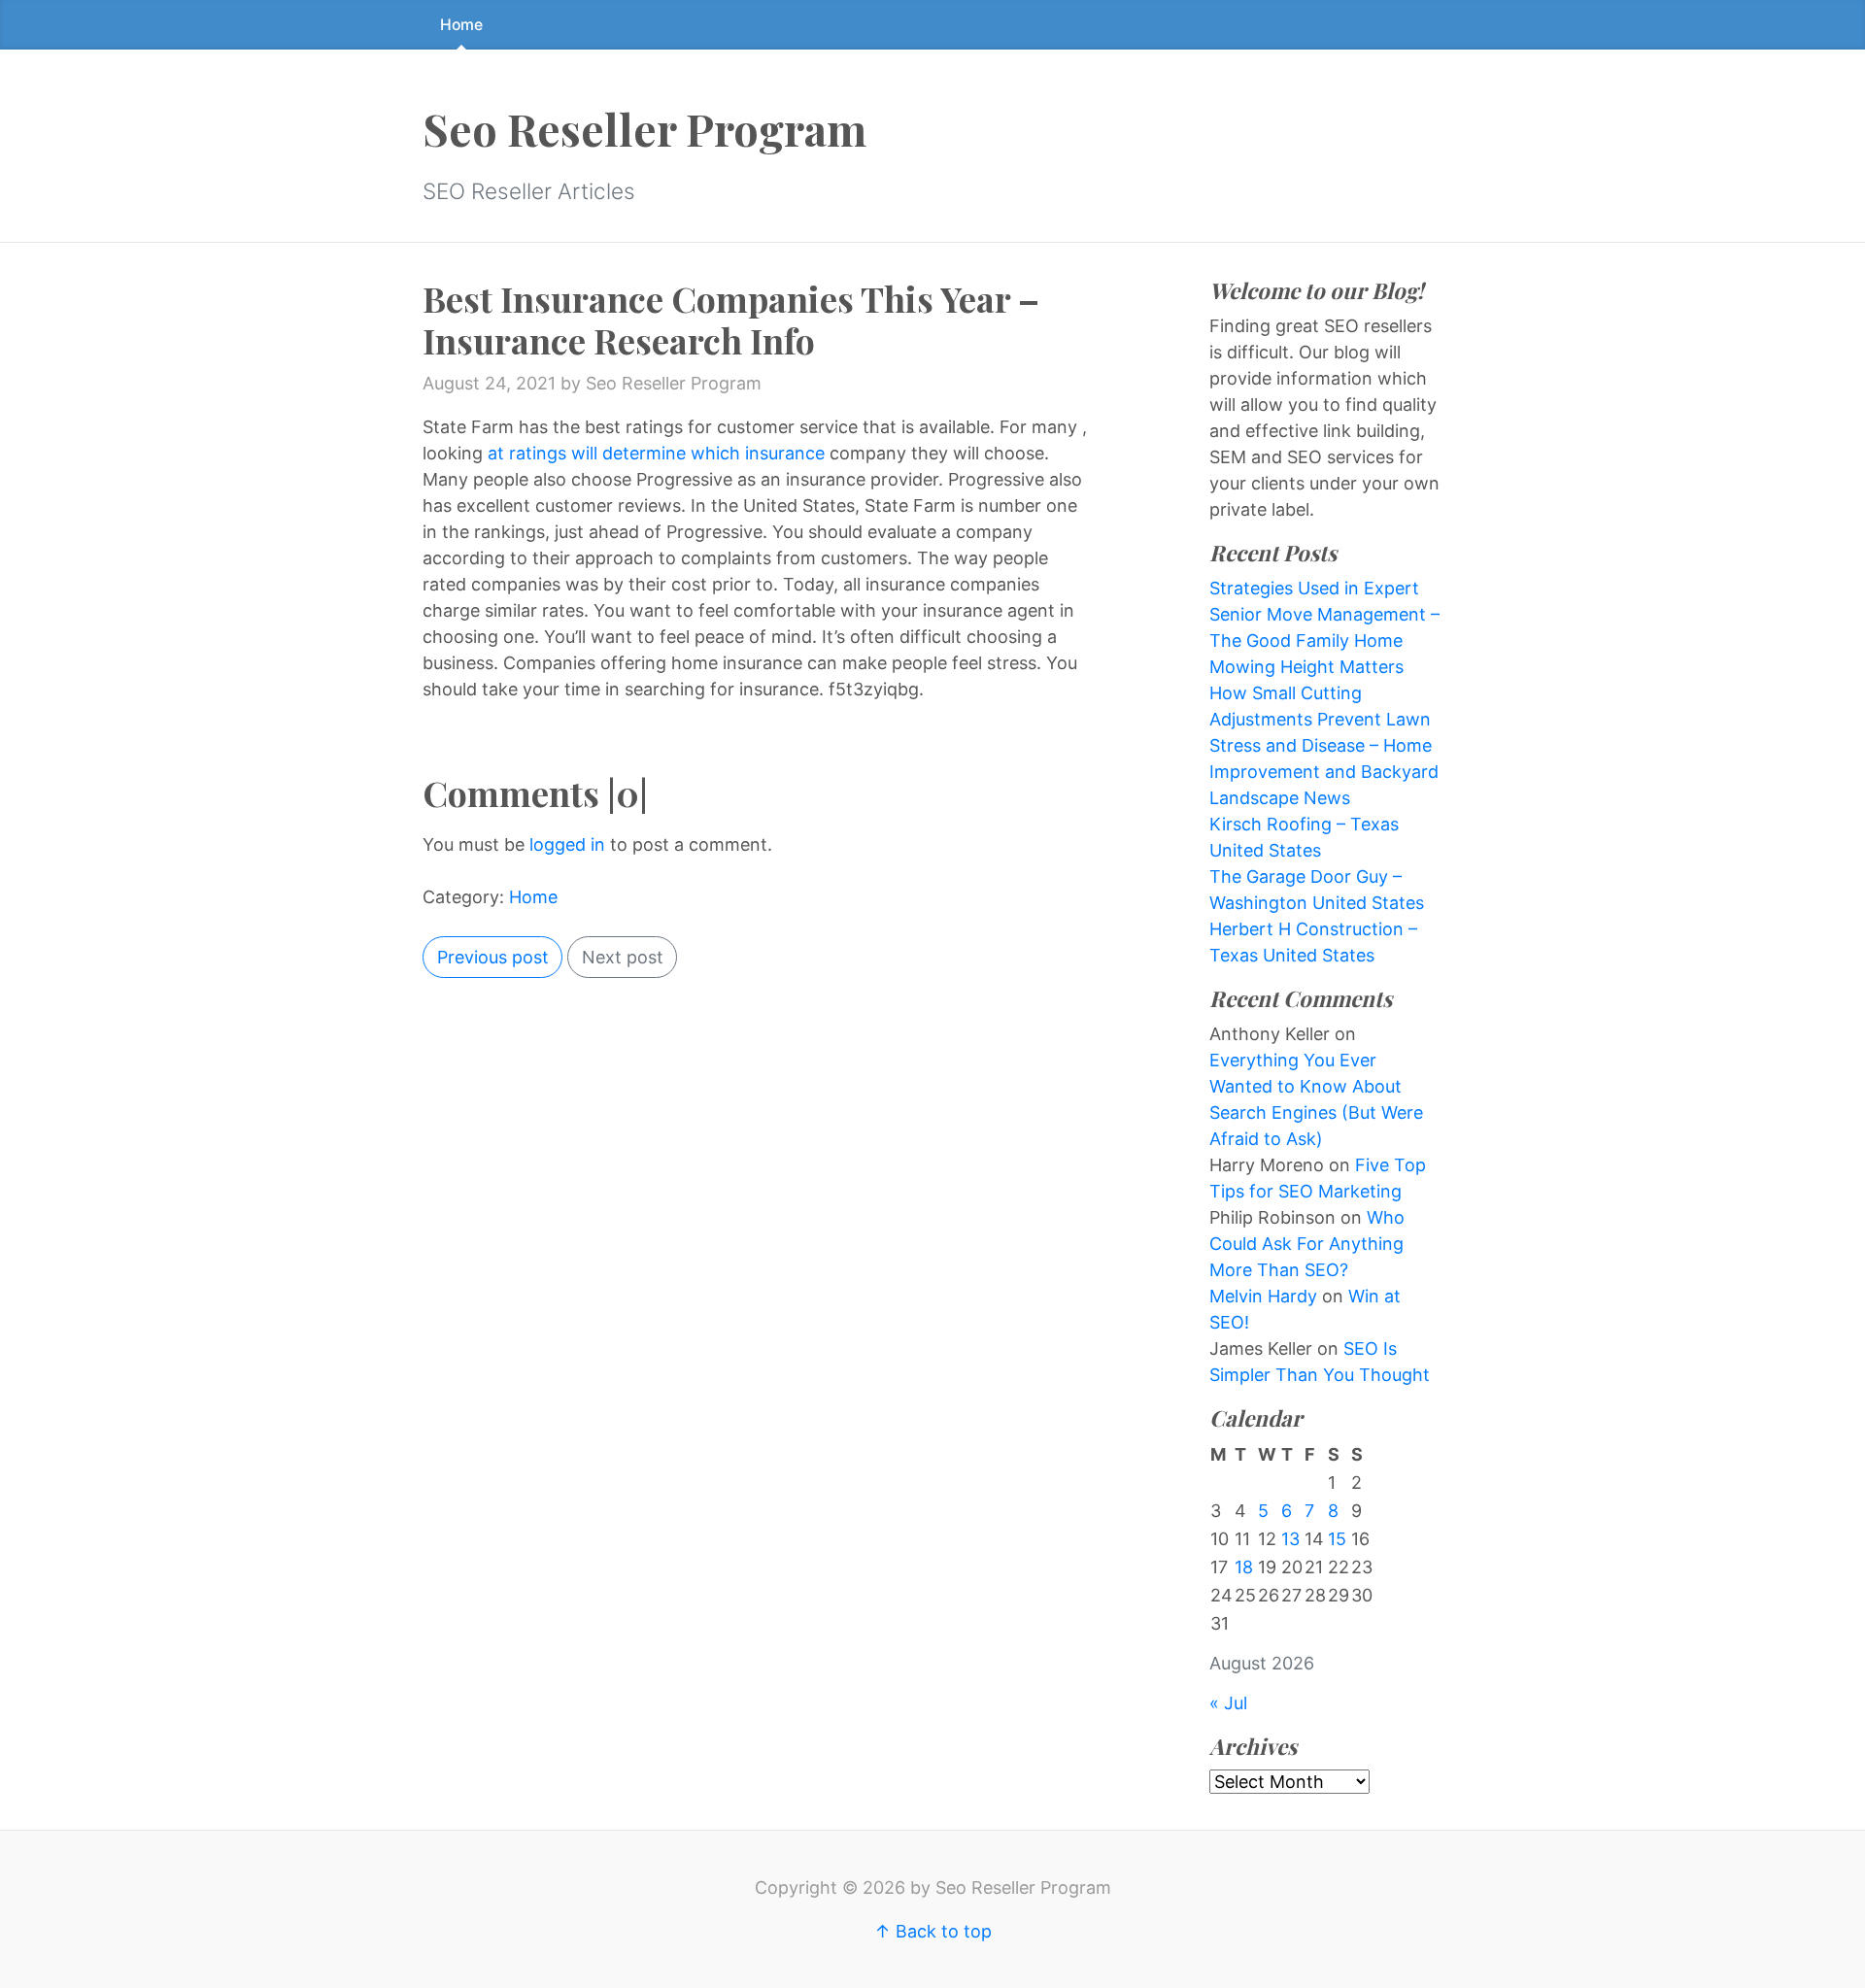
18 (1244, 1567)
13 (1290, 1539)
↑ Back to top (933, 1931)
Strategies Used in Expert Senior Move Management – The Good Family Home (1324, 614)
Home (461, 25)
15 (1337, 1539)
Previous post (493, 957)
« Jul (1228, 1703)
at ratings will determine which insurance (656, 453)
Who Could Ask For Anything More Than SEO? (1307, 1244)
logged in (567, 844)
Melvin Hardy (1263, 1296)
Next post (623, 957)
